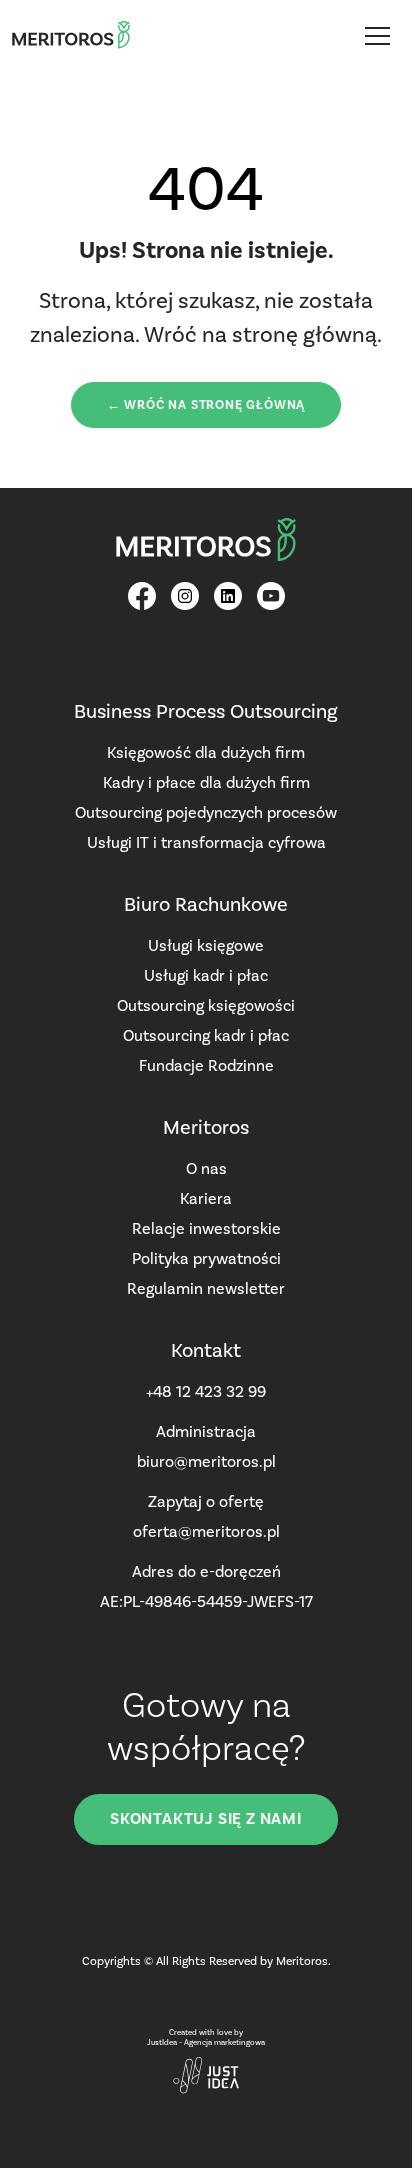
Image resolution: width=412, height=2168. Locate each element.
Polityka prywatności (206, 1258)
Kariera (206, 1198)
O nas (206, 1168)
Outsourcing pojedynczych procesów (206, 812)
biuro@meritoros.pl (206, 1461)
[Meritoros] (71, 35)
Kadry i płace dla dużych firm (206, 782)
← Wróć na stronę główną (206, 405)
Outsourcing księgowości (206, 1005)
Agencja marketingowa (224, 2042)
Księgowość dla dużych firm (206, 752)
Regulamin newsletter (206, 1288)
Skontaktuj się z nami (206, 1819)
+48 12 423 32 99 (206, 1391)
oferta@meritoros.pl (206, 1531)
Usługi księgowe (206, 945)
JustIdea (162, 2042)
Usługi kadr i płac (206, 975)
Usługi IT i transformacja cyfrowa (206, 842)
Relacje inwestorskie (206, 1228)
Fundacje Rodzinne (206, 1065)
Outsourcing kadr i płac (206, 1035)
